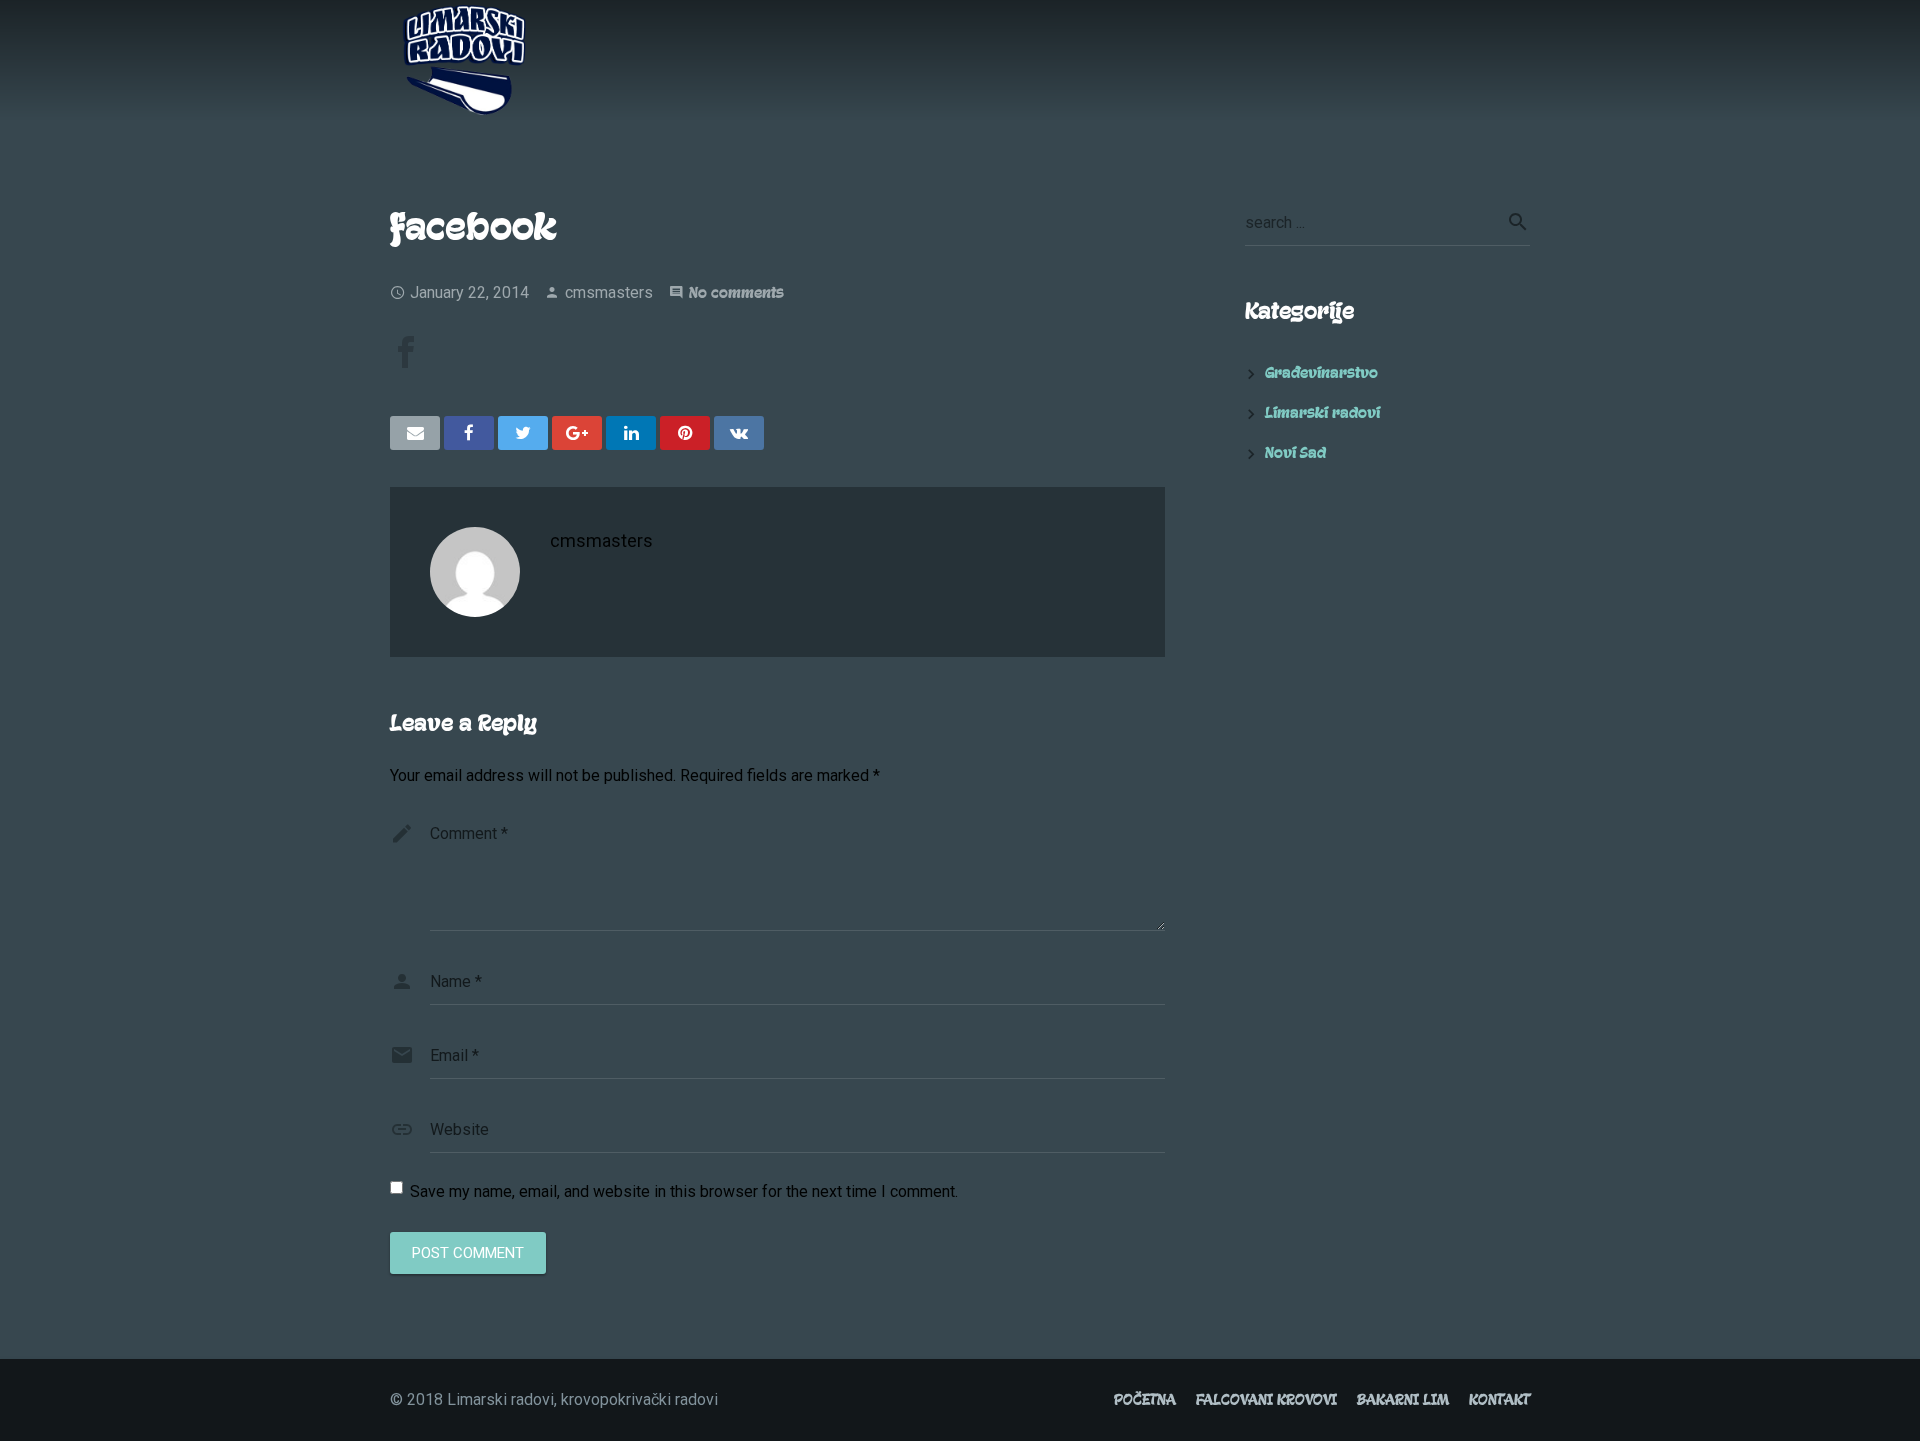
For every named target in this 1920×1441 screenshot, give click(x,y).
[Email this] (415, 433)
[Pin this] (685, 433)
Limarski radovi (1322, 413)
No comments (736, 293)
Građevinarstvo (1321, 373)
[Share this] (469, 433)
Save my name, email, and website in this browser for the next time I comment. (684, 1191)
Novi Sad (1295, 453)
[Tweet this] (523, 433)
